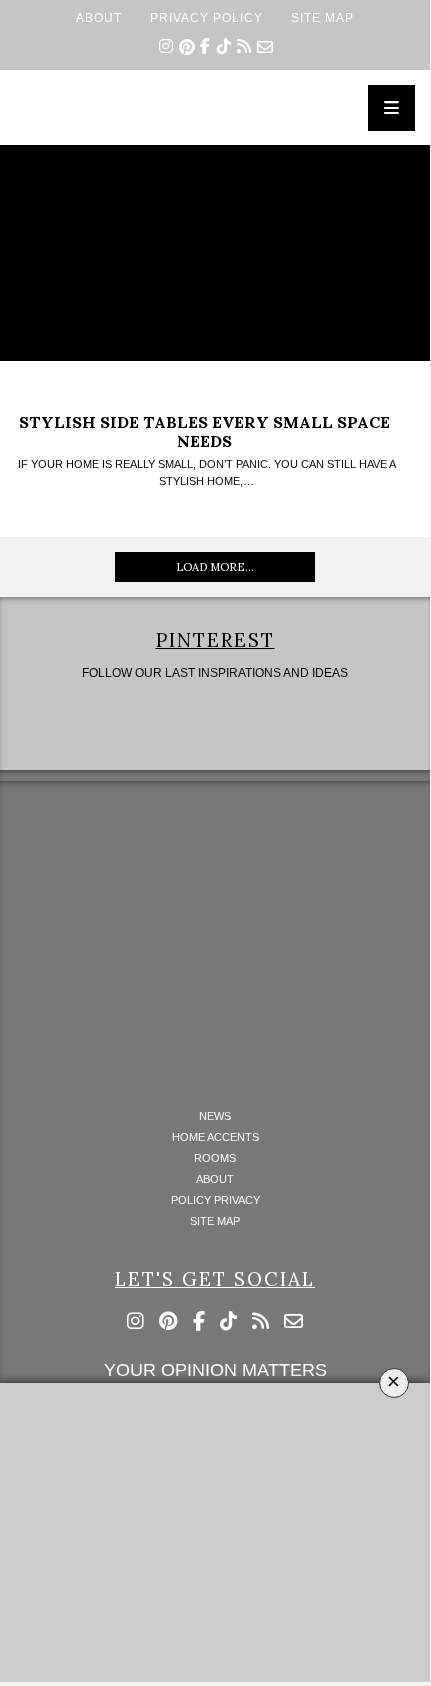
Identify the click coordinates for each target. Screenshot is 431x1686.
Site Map (322, 17)
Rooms (215, 1158)
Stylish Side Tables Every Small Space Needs (204, 431)
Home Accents (215, 1137)
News (215, 1116)
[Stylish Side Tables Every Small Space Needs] (215, 253)
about (99, 17)
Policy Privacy (215, 1200)
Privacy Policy (206, 17)
